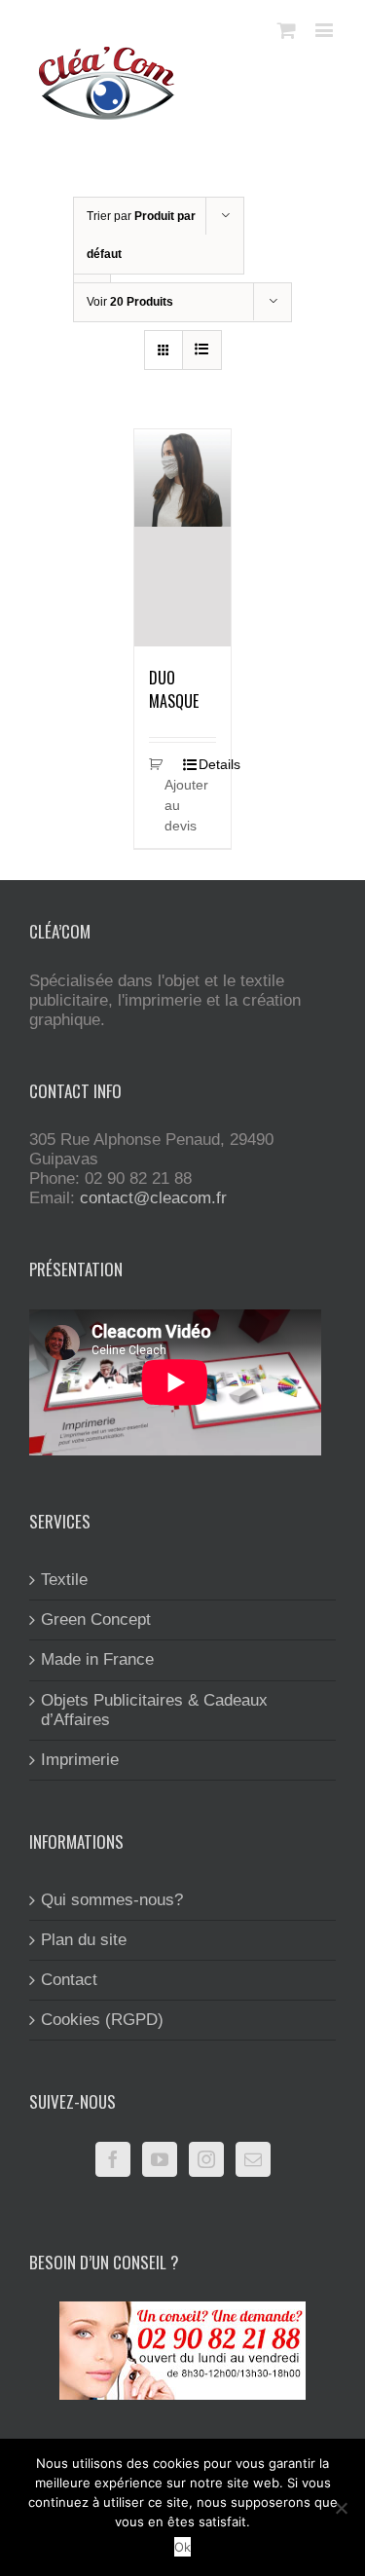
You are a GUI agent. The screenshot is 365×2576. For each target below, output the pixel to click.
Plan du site (84, 1940)
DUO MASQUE (174, 689)
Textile (64, 1580)
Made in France (97, 1659)
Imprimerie (80, 1760)
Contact (69, 1980)
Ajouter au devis (173, 805)
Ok (182, 2547)
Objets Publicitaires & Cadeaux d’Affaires (154, 1710)
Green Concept (96, 1619)
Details (207, 764)
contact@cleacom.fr (153, 1198)
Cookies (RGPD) (102, 2020)
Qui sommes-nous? (112, 1900)
